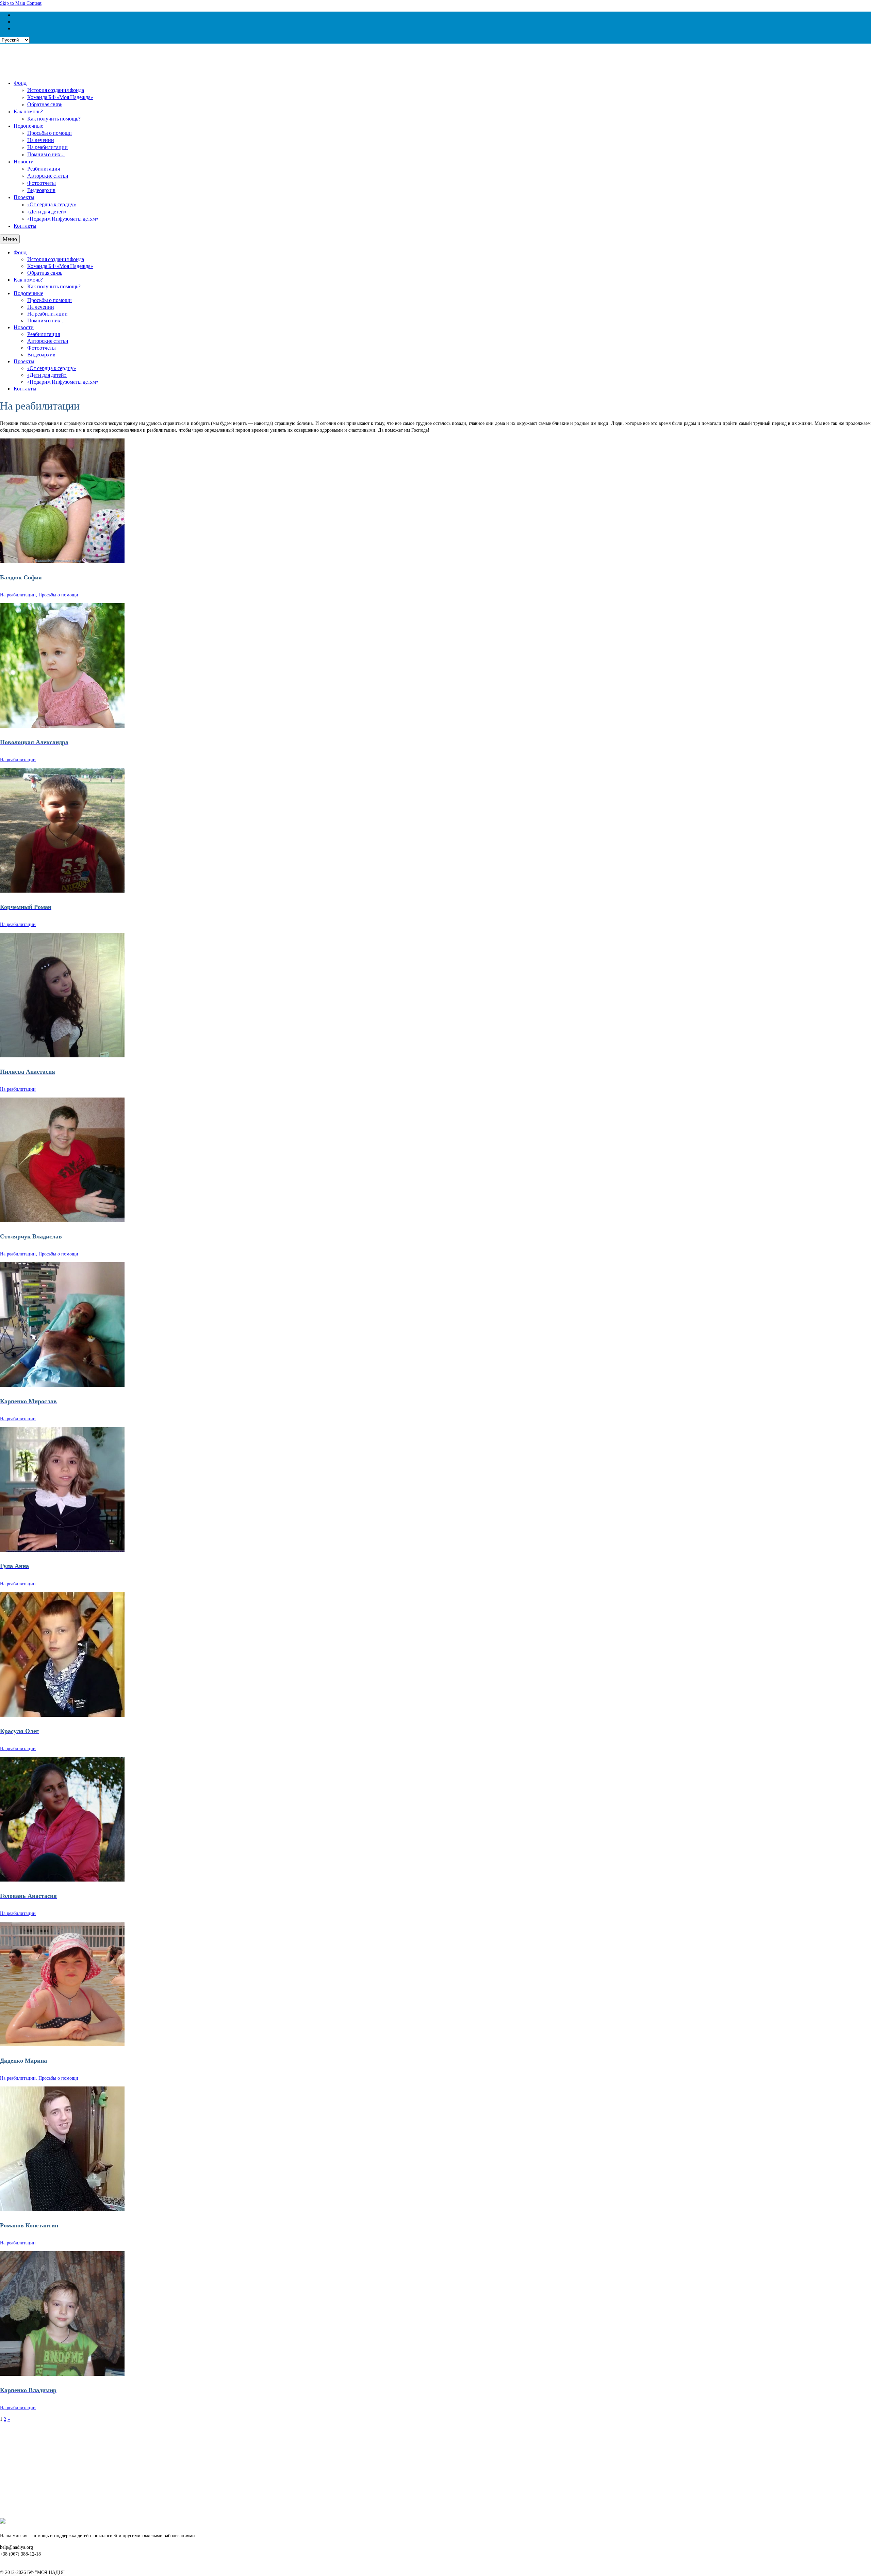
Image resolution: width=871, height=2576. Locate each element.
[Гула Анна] (435, 1489)
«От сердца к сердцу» (52, 204)
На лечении (41, 140)
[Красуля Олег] (435, 1654)
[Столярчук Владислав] (435, 1160)
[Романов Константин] (435, 2149)
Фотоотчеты (42, 183)
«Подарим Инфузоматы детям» (63, 218)
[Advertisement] (204, 2470)
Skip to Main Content (21, 3)
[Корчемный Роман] (435, 830)
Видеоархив (41, 190)
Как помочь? (28, 111)
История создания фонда (56, 90)
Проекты (24, 197)
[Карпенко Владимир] (435, 2314)
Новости (24, 161)
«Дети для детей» (47, 211)
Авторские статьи (48, 175)
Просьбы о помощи (50, 133)
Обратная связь (45, 104)
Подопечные (28, 125)
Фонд (20, 83)
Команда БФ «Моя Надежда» (60, 97)
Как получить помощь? (54, 118)
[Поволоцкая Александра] (435, 666)
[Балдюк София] (435, 501)
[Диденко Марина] (435, 1984)
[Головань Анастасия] (435, 1819)
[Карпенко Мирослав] (435, 1325)
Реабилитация (44, 168)
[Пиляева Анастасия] (435, 995)
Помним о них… (46, 154)
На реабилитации (47, 147)
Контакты (25, 226)
